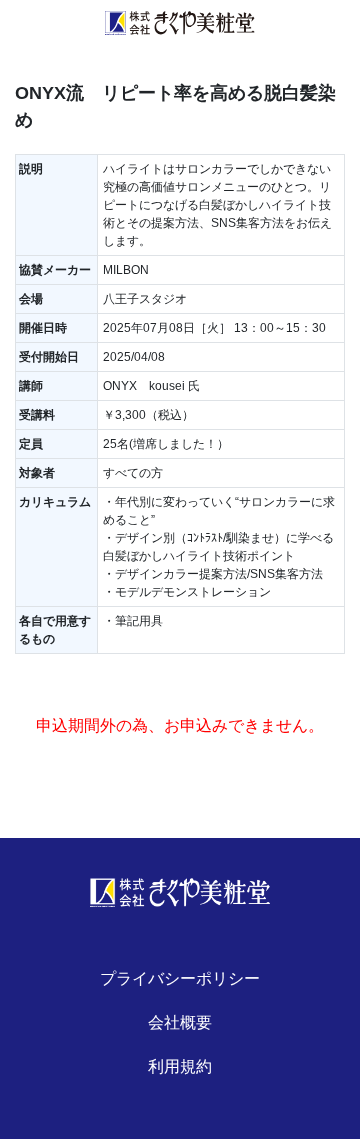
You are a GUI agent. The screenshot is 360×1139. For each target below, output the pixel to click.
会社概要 (180, 1022)
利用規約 (180, 1066)
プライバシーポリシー (180, 978)
